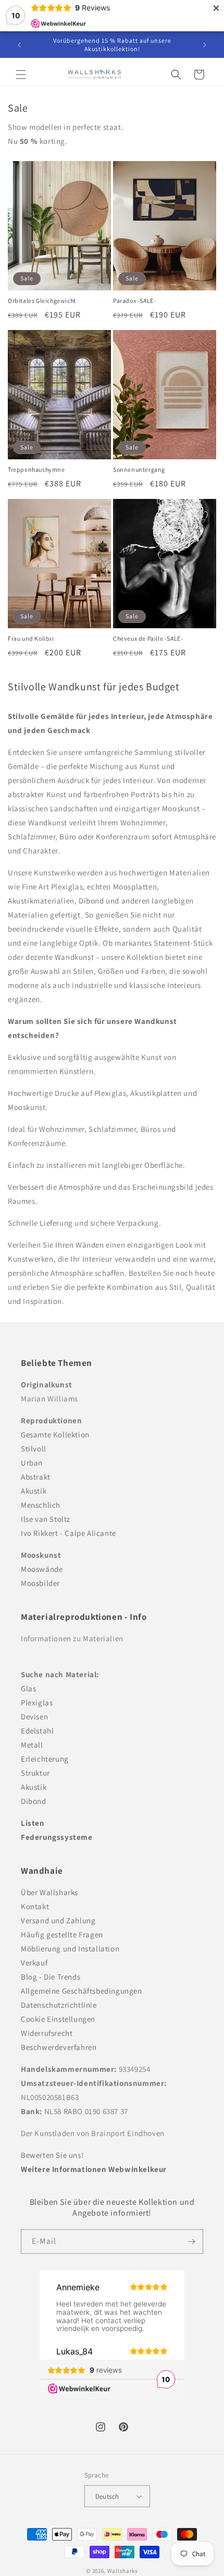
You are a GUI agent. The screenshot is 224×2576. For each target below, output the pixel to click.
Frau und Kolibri (31, 638)
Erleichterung (45, 1759)
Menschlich (41, 1505)
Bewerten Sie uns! (52, 2155)
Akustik (34, 1491)
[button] (21, 75)
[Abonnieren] (191, 2242)
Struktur (35, 1773)
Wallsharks (123, 2571)
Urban (32, 1463)
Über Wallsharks (49, 1892)
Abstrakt (36, 1477)
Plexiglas (37, 1702)
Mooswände (42, 1569)
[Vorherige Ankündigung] (19, 45)
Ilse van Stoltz (46, 1519)
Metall (32, 1745)
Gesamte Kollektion (55, 1434)
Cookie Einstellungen (58, 2019)
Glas (28, 1688)
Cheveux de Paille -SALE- (148, 638)
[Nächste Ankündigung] (205, 45)
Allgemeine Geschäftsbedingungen (82, 1991)
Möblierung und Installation (70, 1949)
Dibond (34, 1801)
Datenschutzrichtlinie (59, 2005)
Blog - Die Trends (51, 1977)
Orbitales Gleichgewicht (42, 301)
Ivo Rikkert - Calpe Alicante (69, 1533)
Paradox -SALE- (134, 301)
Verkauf (34, 1963)
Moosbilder (40, 1583)
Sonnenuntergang (139, 469)
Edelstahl (37, 1731)
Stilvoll (34, 1449)
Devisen (34, 1717)
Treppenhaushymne (36, 469)
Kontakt (35, 1906)
